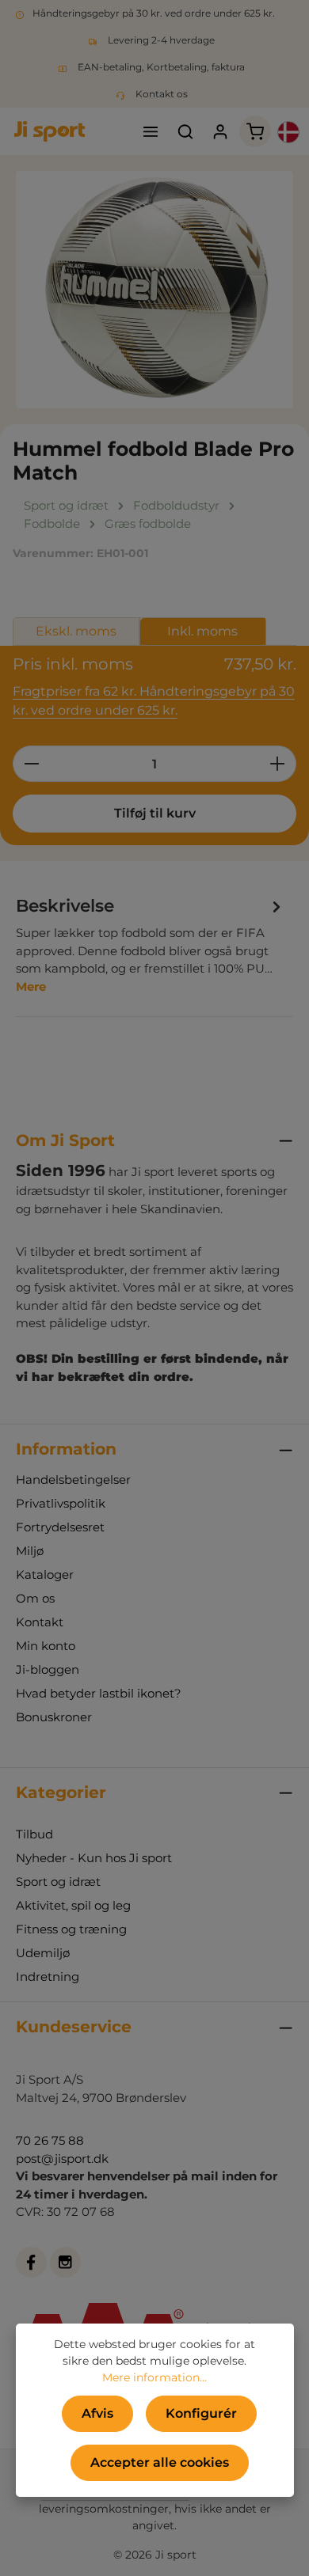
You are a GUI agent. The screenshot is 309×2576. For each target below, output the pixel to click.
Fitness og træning (71, 1929)
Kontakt (40, 1622)
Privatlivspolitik (61, 1503)
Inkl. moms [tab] (202, 631)
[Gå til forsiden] (50, 131)
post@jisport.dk (62, 2159)
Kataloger (45, 1574)
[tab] (151, 944)
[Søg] (185, 131)
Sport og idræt (58, 1882)
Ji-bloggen (48, 1669)
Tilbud (34, 1834)
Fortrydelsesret (60, 1527)
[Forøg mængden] (278, 764)
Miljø (30, 1551)
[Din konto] (220, 131)
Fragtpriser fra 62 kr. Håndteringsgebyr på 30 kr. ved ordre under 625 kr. (154, 701)
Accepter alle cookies (160, 2462)
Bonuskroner (54, 1717)
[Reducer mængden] (31, 764)
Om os (35, 1598)
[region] (154, 290)
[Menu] (151, 131)
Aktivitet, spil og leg (73, 1905)
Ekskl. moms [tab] (76, 631)
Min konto (46, 1646)
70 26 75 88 (50, 2140)
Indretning (48, 1977)
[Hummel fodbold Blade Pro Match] (154, 290)
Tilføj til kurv (155, 813)
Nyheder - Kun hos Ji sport (94, 1858)
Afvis (97, 2413)
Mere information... (154, 2377)
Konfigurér (201, 2413)
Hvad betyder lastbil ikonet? (99, 1693)
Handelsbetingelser (73, 1480)
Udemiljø (43, 1953)
